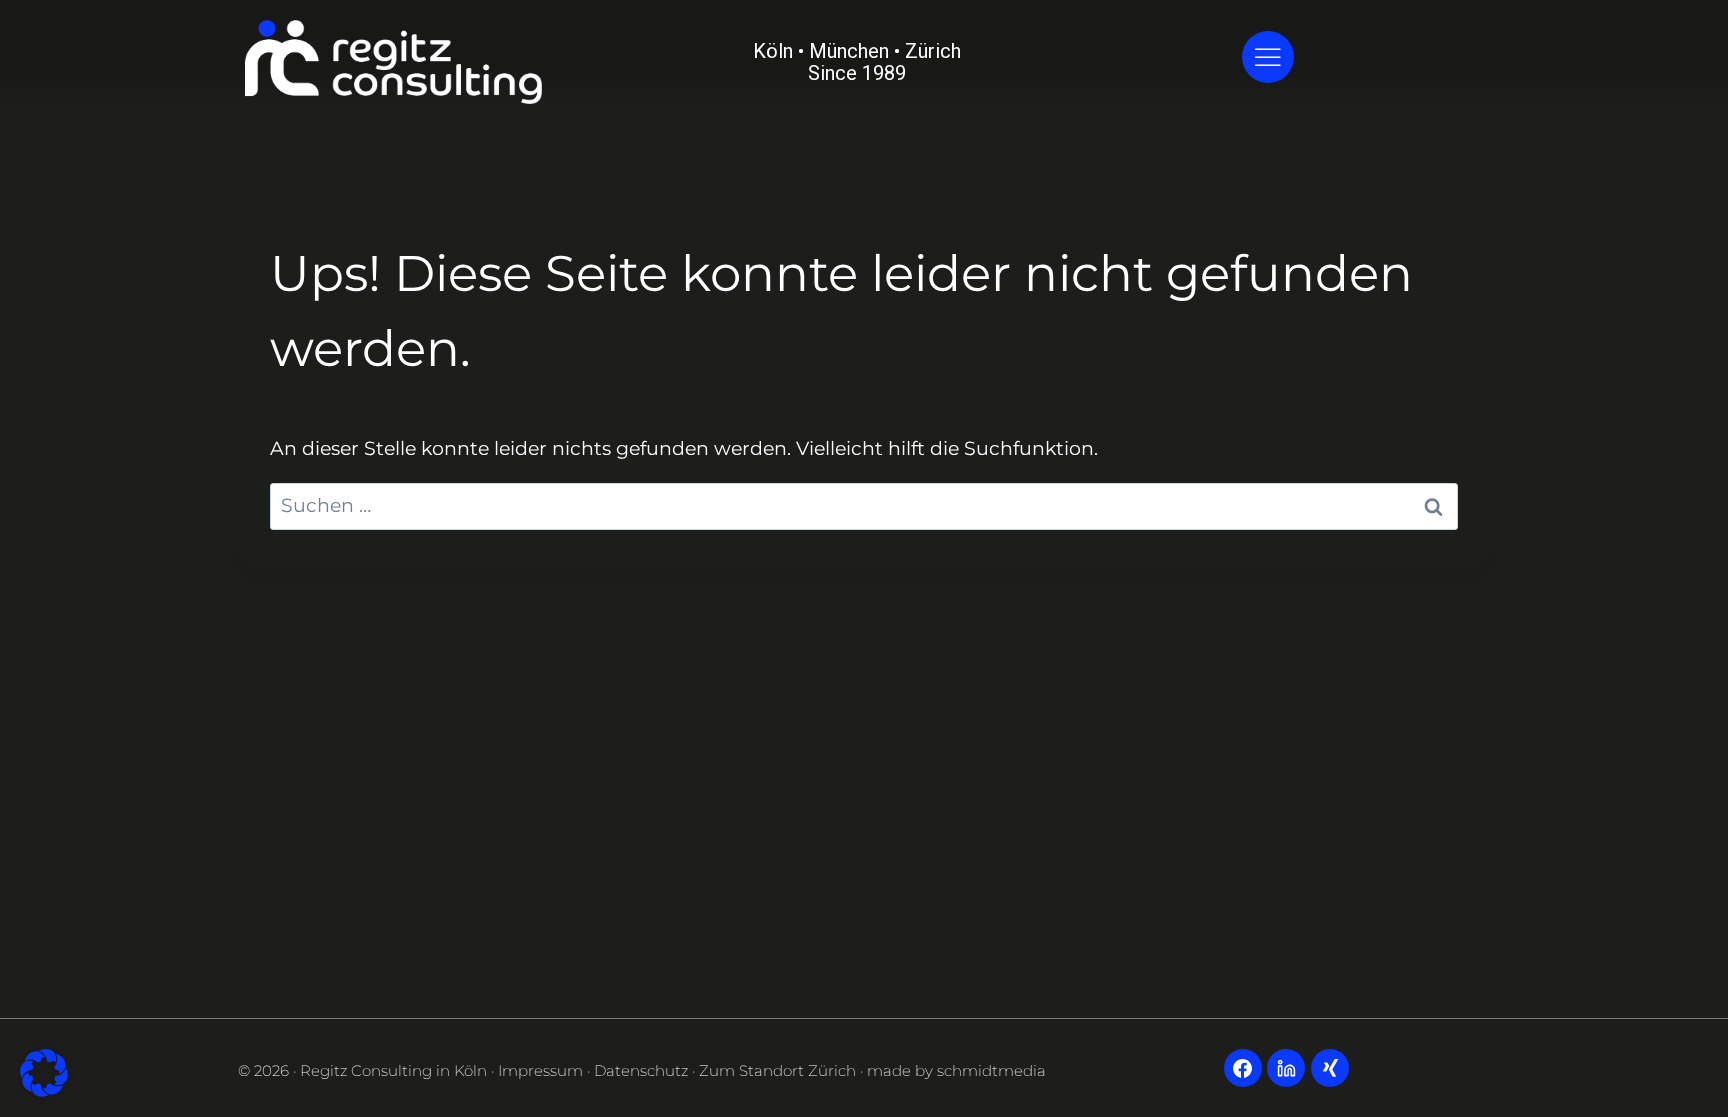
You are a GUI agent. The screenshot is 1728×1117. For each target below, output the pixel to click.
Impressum (540, 1070)
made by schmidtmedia (956, 1070)
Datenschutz (641, 1070)
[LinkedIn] (1286, 1068)
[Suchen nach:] (864, 505)
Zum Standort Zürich (777, 1070)
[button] (44, 1073)
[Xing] (1330, 1068)
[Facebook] (1243, 1068)
